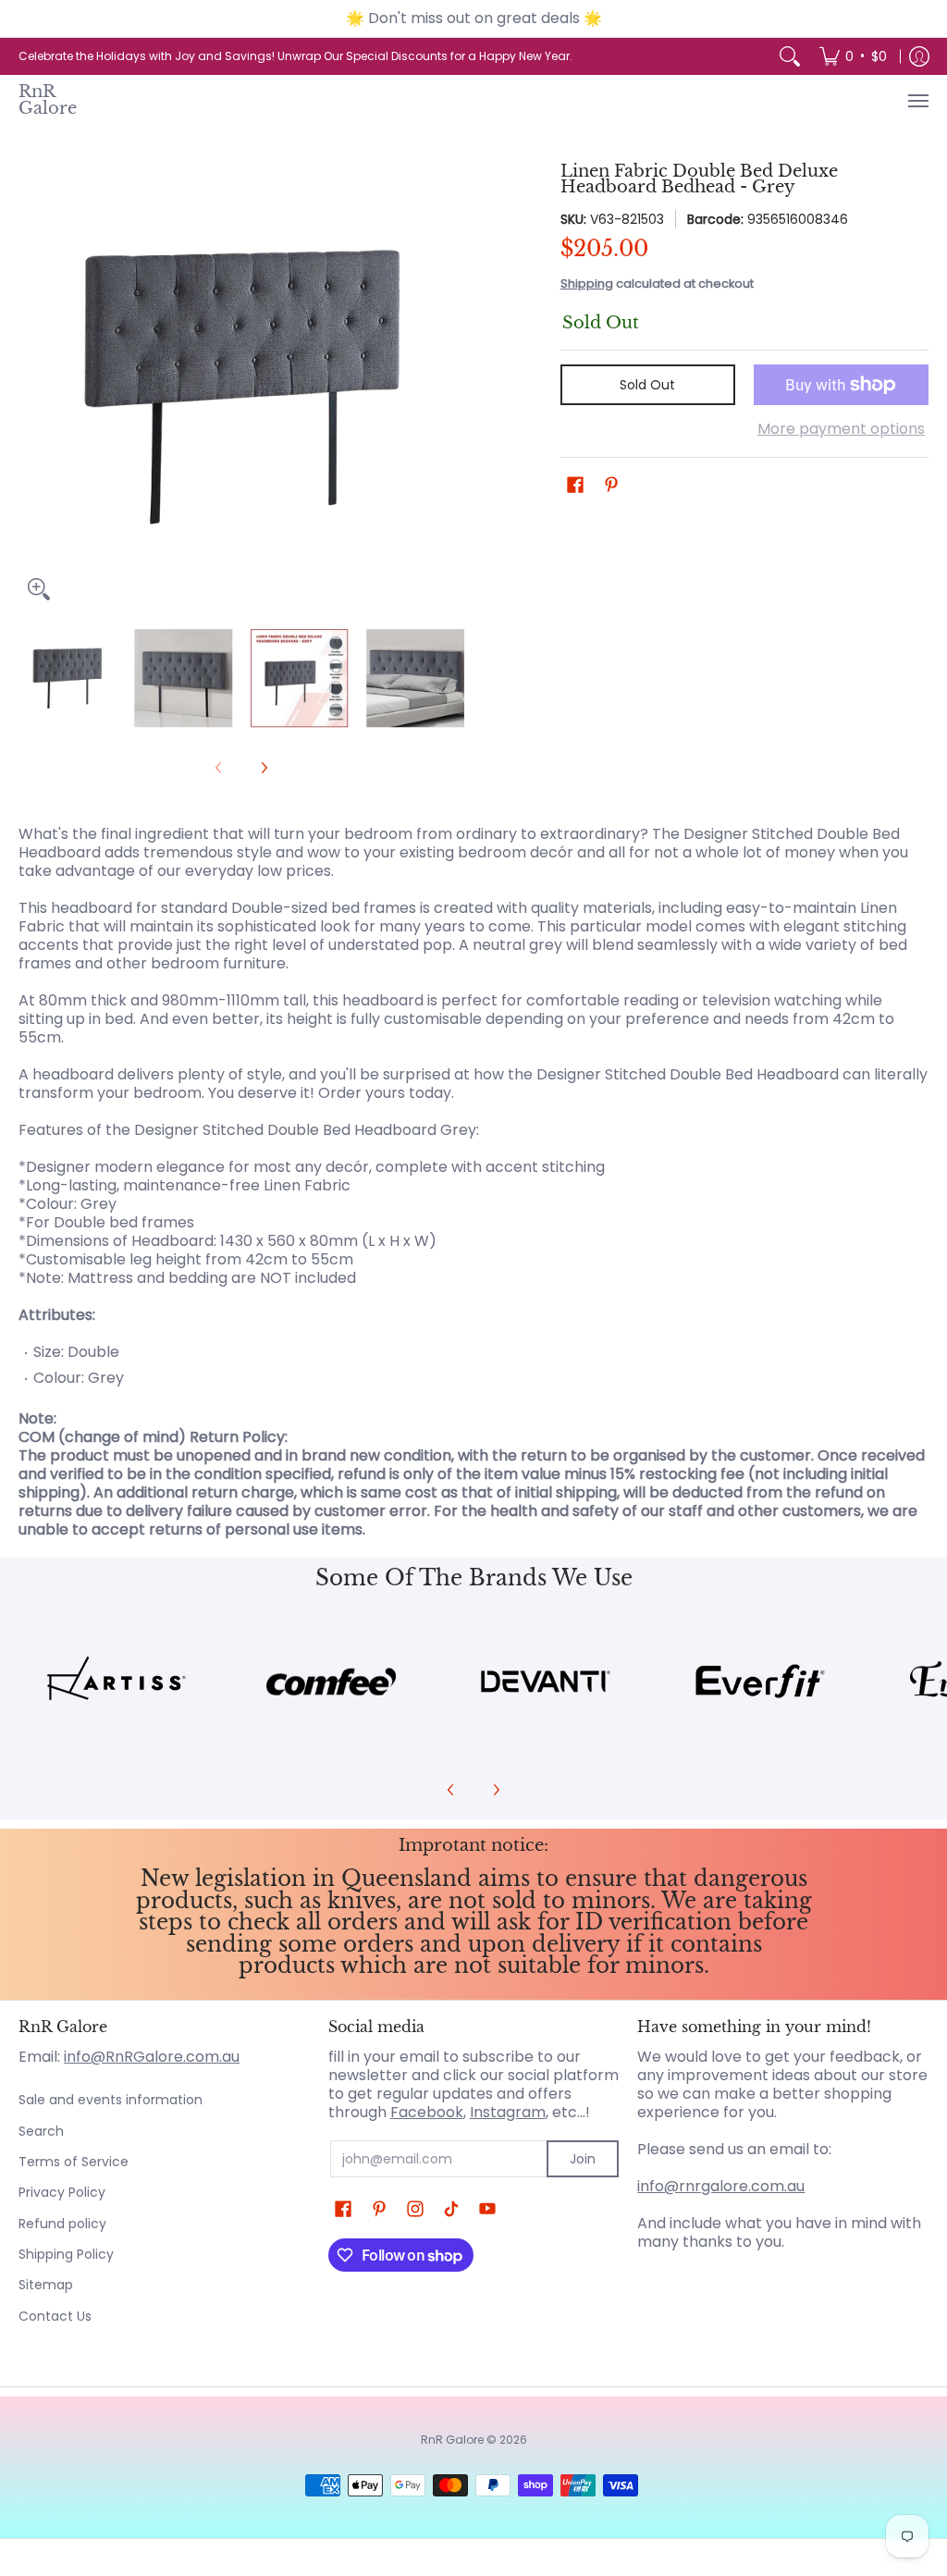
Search (41, 2131)
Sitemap (46, 2285)
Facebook (427, 2112)
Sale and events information (111, 2100)
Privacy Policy (62, 2192)
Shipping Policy (66, 2254)
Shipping (587, 283)
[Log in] (919, 56)
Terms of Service (74, 2162)
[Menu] (917, 101)
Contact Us (55, 2316)
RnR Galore (48, 100)
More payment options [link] (841, 429)
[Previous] (31, 387)
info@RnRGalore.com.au (152, 2057)
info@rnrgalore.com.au (721, 2186)
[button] (575, 485)
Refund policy (62, 2224)
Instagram (508, 2112)
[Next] (451, 387)
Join (583, 2159)
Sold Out (647, 385)
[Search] (790, 56)
